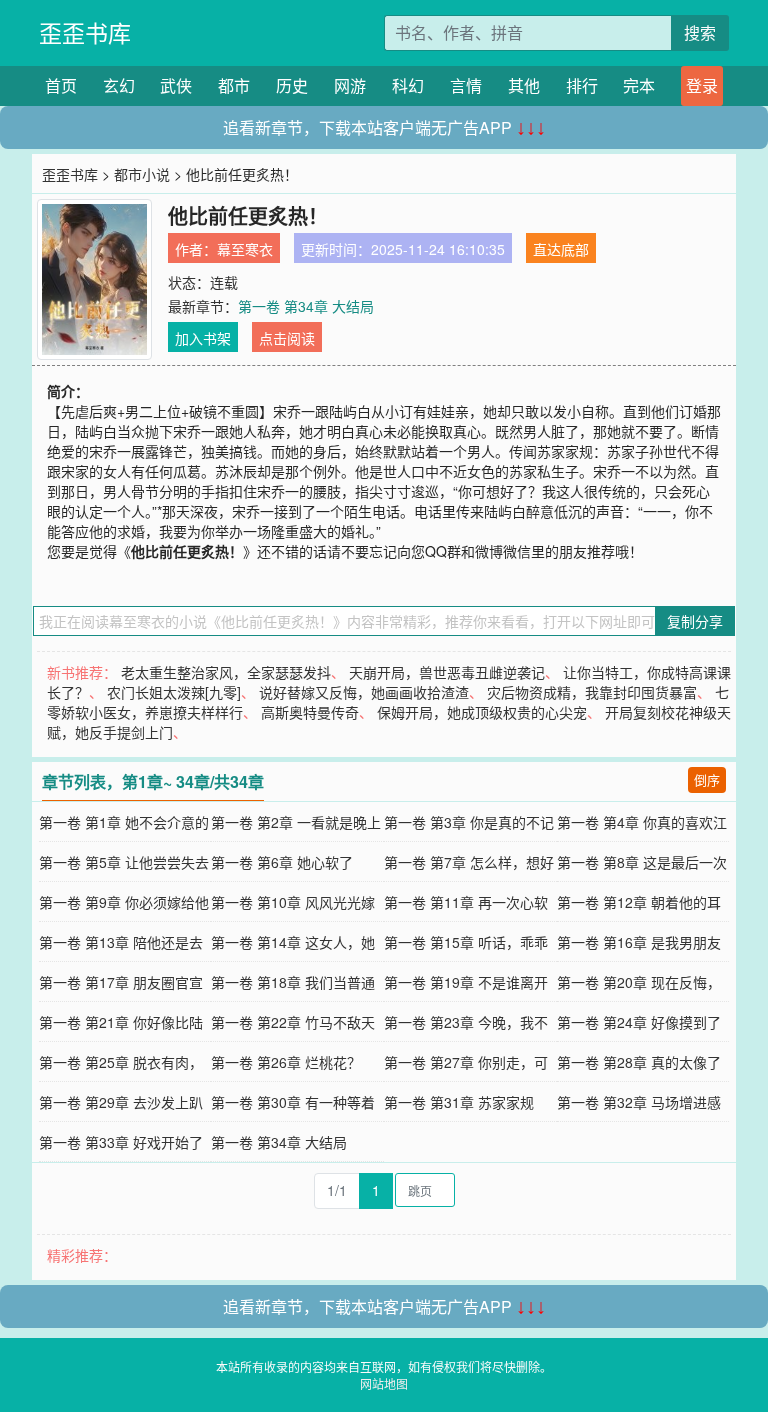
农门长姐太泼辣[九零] (174, 692)
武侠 (176, 85)
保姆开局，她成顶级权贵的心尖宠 (482, 712)
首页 (61, 85)
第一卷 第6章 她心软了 (282, 862)
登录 (702, 85)
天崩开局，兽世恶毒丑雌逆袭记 (447, 672)
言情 (466, 85)
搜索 (700, 32)
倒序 (707, 779)
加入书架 (203, 338)
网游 (350, 85)
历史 (292, 85)
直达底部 (561, 249)
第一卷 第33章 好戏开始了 (121, 1142)
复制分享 (695, 621)
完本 (639, 85)
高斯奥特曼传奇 (310, 712)
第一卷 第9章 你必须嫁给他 (124, 902)
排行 (582, 85)
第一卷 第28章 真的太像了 (639, 1062)
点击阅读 (287, 338)
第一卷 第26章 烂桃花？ (286, 1062)
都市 (234, 85)
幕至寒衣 (245, 249)
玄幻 (119, 85)
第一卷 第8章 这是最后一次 (642, 862)
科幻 (408, 85)
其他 (524, 85)
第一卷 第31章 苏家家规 (459, 1102)
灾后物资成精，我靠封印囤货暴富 (592, 692)
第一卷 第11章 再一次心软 (466, 902)
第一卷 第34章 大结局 (306, 306)
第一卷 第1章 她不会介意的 (124, 822)
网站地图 (384, 1383)
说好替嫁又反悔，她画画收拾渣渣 (364, 692)
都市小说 (142, 174)
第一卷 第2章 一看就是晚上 (296, 822)
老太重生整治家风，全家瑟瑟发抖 (226, 672)
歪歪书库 (85, 32)
